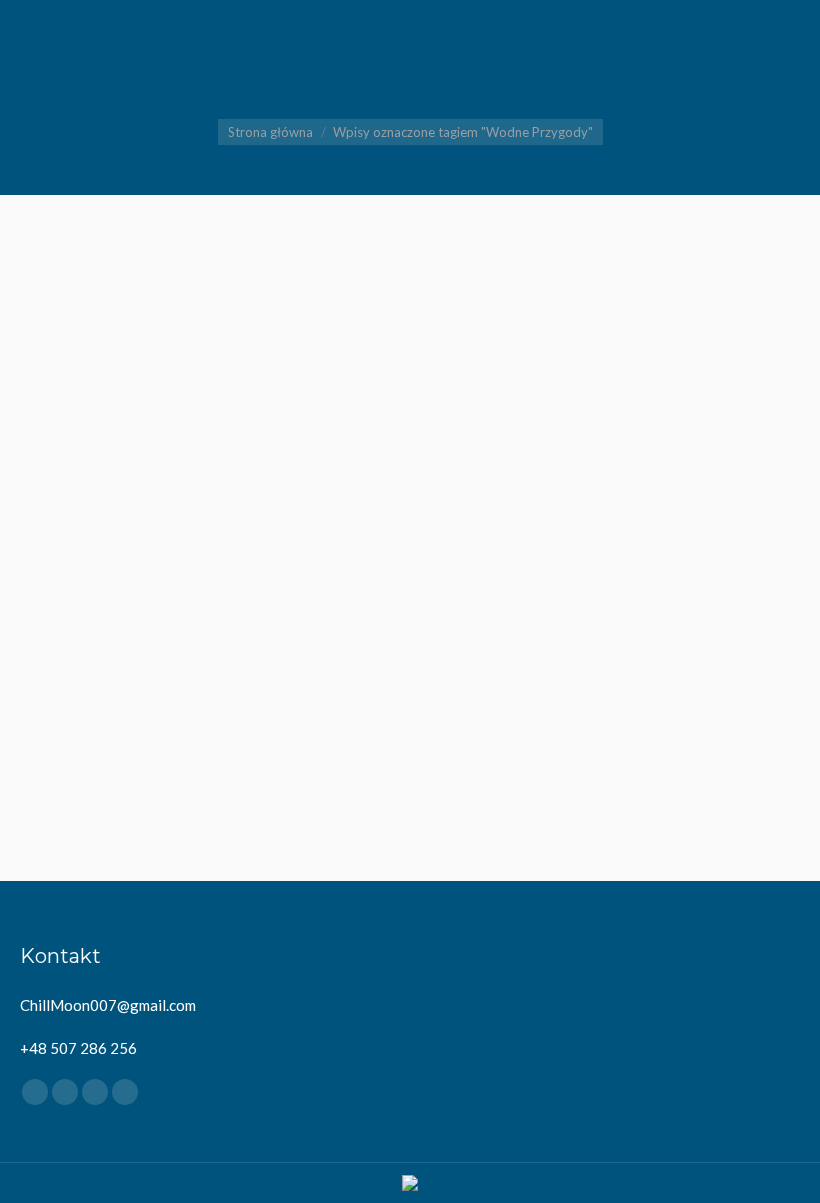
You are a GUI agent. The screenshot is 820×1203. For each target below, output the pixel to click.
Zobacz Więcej (206, 809)
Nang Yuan (212, 512)
